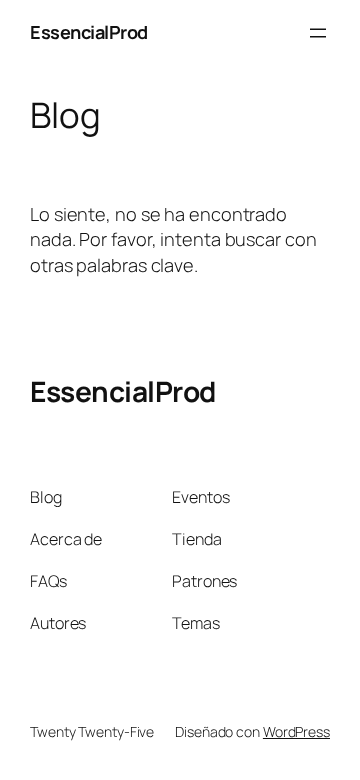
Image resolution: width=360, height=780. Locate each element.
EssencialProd (89, 32)
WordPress (296, 731)
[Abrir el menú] (318, 33)
